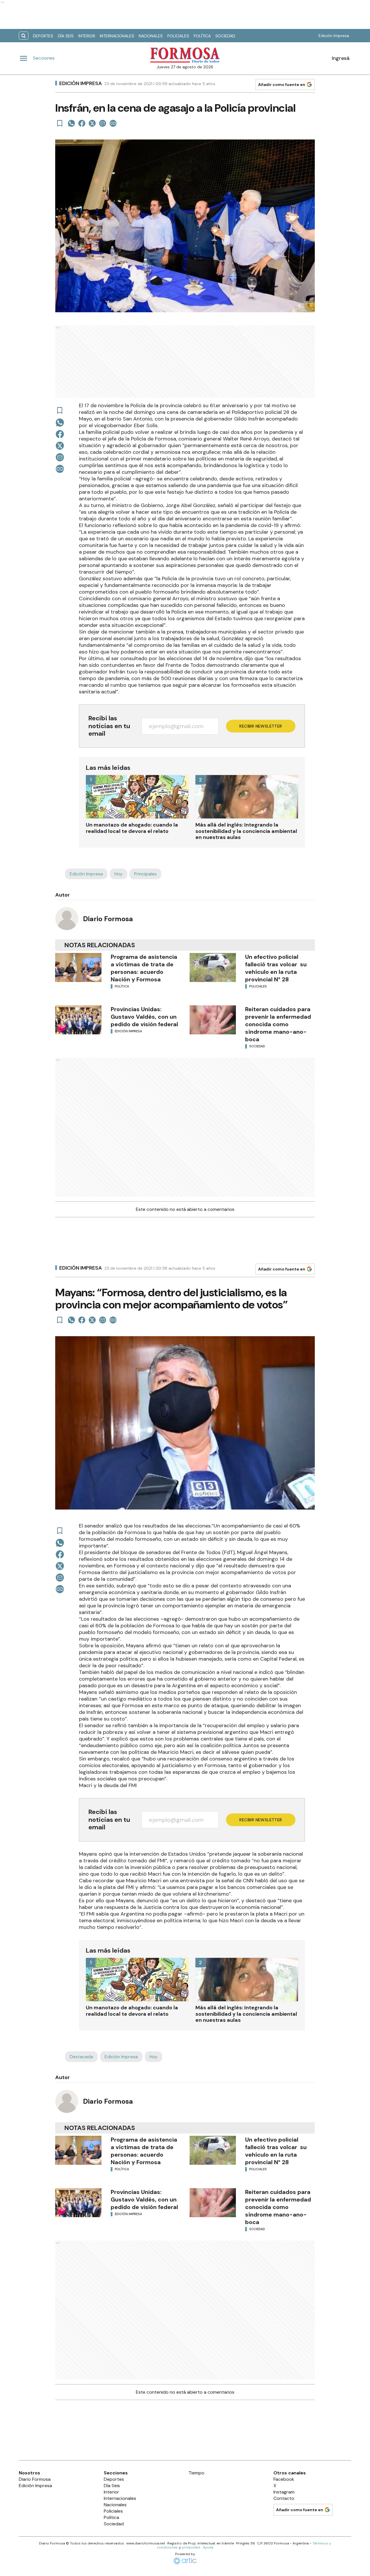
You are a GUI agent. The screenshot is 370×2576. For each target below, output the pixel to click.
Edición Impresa (334, 36)
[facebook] (82, 123)
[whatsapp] (71, 123)
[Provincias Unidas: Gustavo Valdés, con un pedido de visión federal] (78, 1020)
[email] (103, 123)
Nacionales (151, 36)
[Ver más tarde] (60, 123)
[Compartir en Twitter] (92, 123)
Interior (87, 36)
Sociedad (225, 36)
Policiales (178, 36)
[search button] (24, 36)
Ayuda (208, 2547)
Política (202, 36)
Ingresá (341, 58)
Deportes (43, 36)
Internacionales (117, 36)
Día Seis (66, 36)
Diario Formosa (108, 919)
